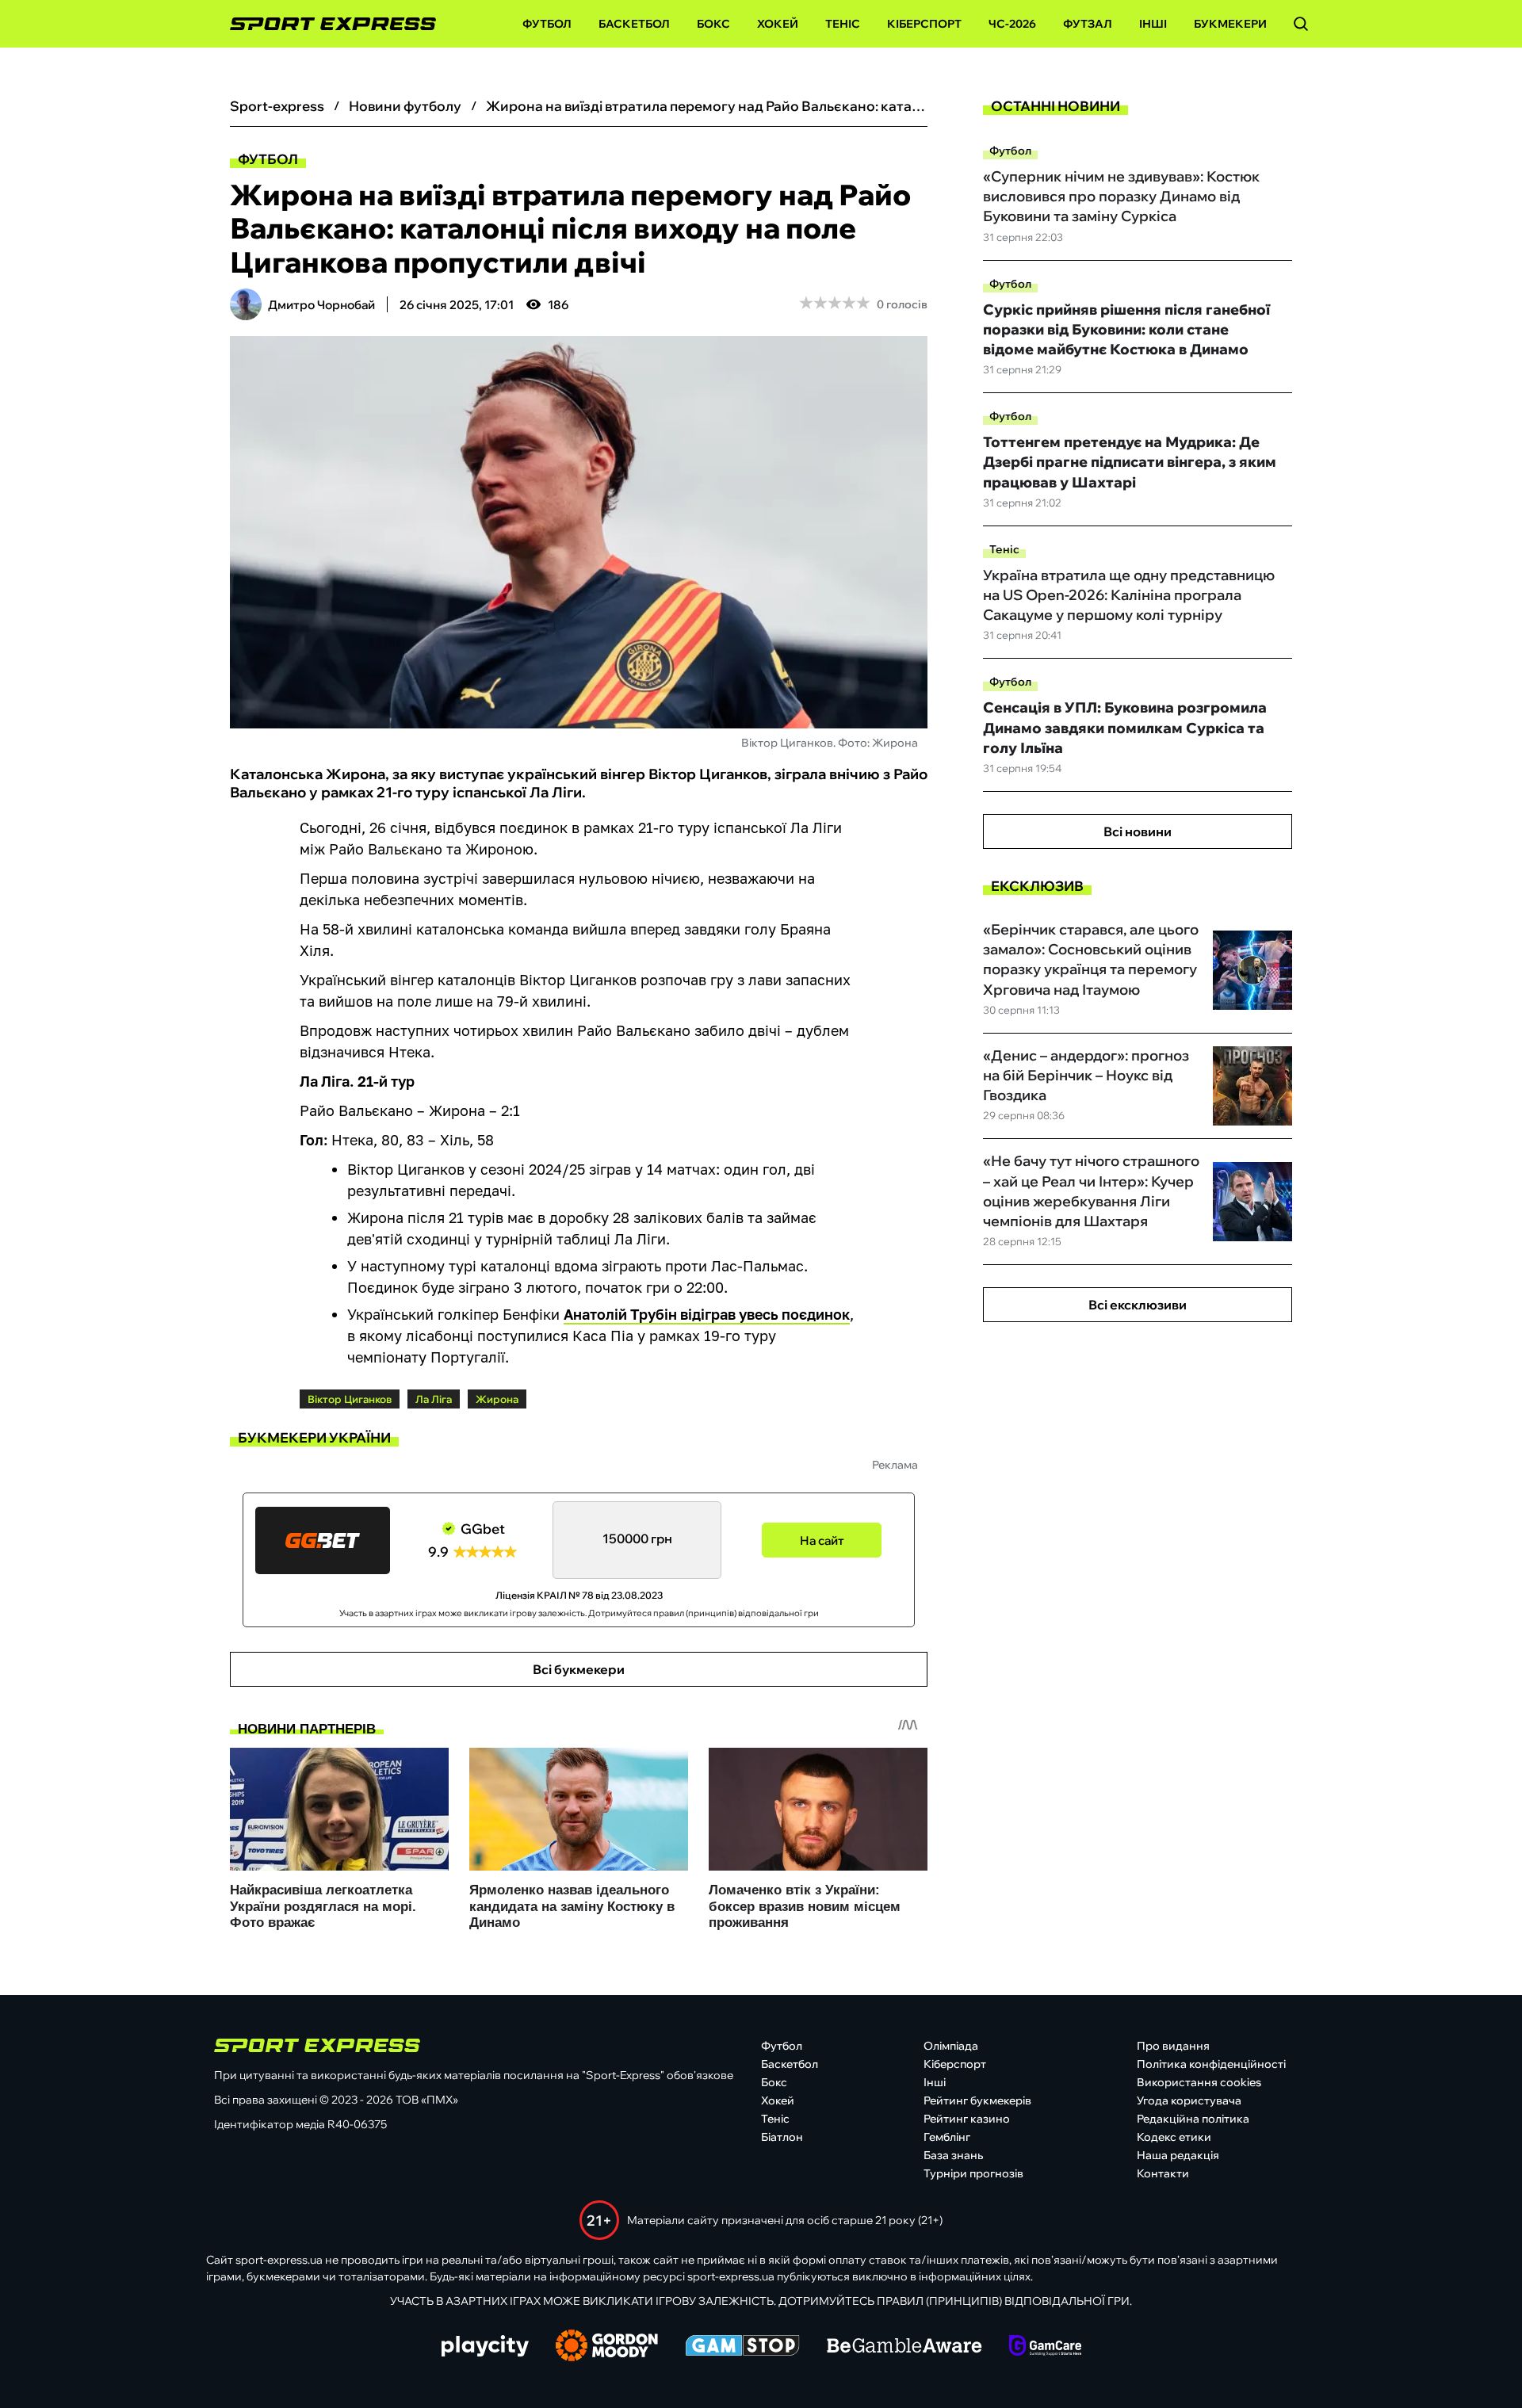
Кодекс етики (1174, 2137)
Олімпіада (951, 2046)
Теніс (843, 24)
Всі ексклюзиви (1138, 1305)
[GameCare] (1045, 2347)
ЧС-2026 (1012, 24)
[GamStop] (742, 2347)
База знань (953, 2155)
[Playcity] (485, 2347)
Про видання (1173, 2046)
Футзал (1088, 24)
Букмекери (1230, 24)
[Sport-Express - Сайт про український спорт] (325, 24)
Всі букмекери (579, 1669)
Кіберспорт (924, 24)
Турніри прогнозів (973, 2173)
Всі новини (1138, 831)
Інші (1153, 24)
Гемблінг (947, 2137)
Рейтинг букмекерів (977, 2100)
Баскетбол (634, 24)
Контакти (1163, 2173)
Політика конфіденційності (1211, 2064)
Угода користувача (1189, 2100)
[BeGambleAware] (904, 2347)
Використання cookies (1199, 2082)
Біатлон (782, 2137)
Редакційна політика (1193, 2119)
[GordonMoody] (607, 2347)
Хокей (778, 24)
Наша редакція (1178, 2155)
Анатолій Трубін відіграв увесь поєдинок (707, 1314)
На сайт (822, 1540)
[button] (1301, 24)
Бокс (713, 24)
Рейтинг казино (967, 2119)
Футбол (547, 24)
